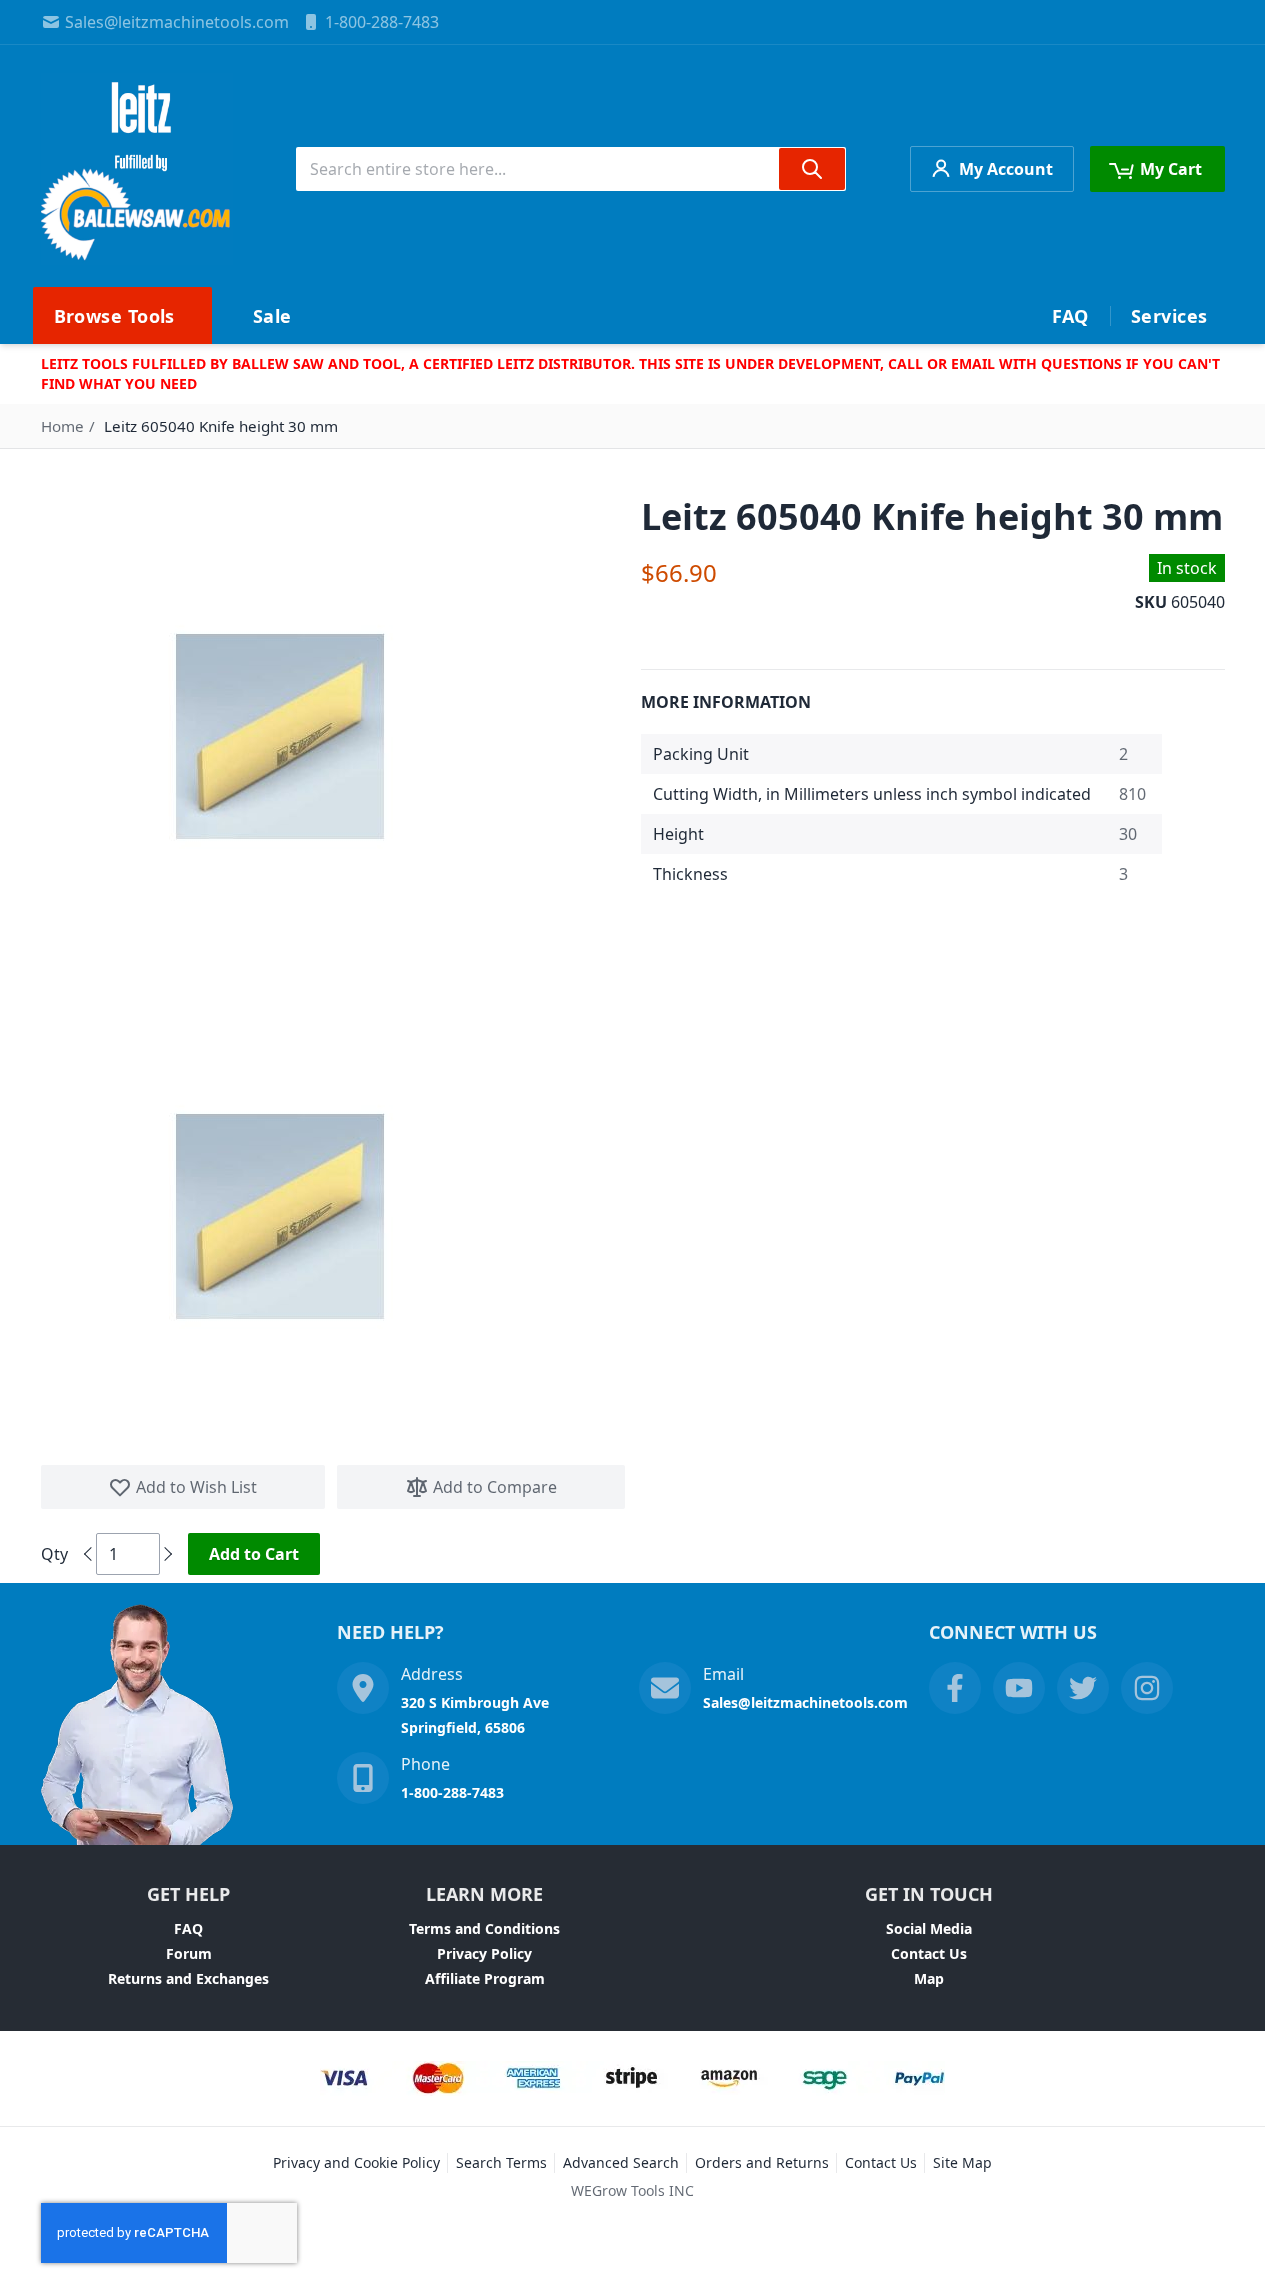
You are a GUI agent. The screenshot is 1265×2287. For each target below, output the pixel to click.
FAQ (188, 1928)
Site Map (962, 2162)
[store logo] (137, 169)
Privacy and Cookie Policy (356, 2162)
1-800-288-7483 (382, 22)
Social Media (929, 1928)
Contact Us (929, 1953)
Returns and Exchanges (188, 1978)
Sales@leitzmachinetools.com (177, 22)
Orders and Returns (762, 2162)
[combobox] (571, 169)
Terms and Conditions (484, 1928)
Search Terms (501, 2162)
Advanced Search (621, 2162)
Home (62, 426)
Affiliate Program (485, 1978)
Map (929, 1978)
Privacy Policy (484, 1953)
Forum (189, 1953)
